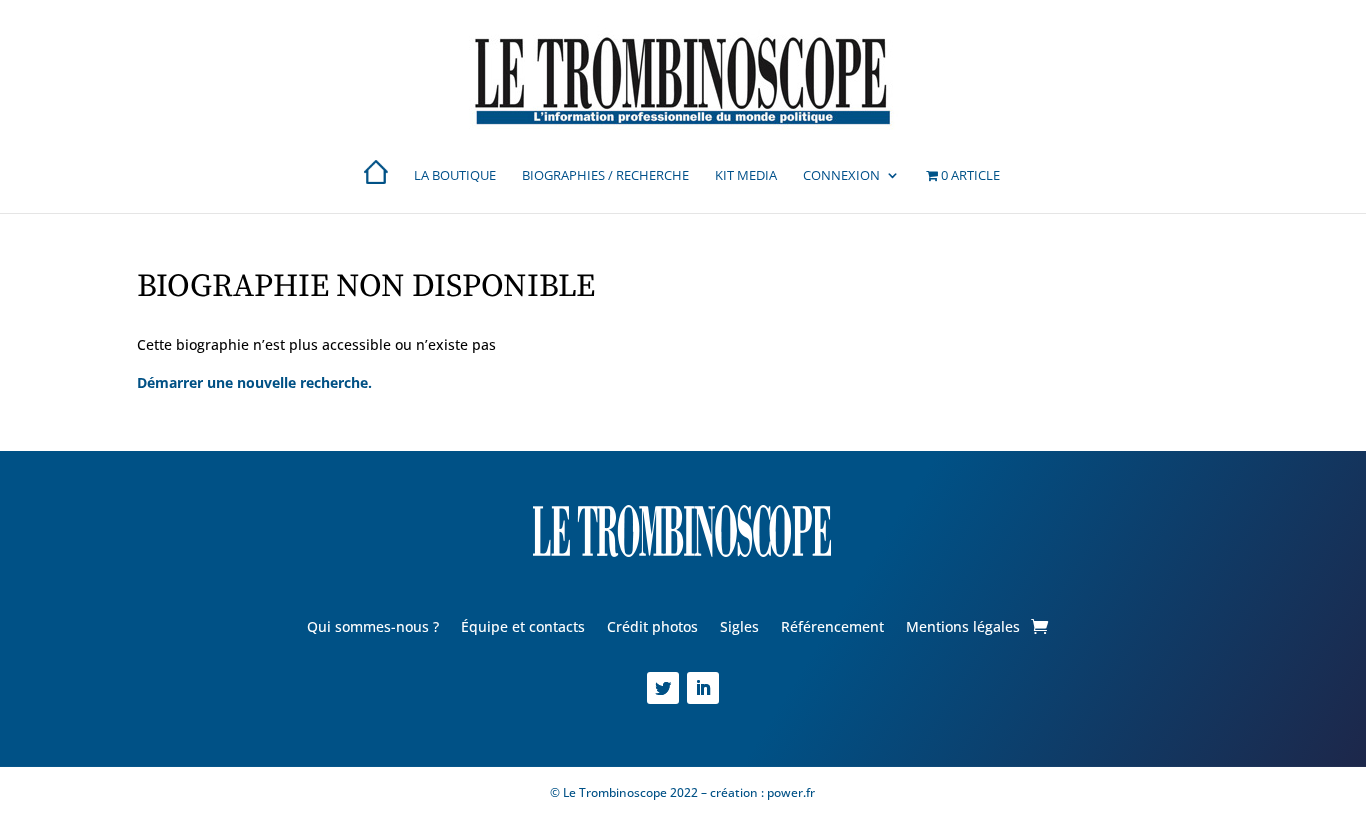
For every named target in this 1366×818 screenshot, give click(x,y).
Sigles (739, 628)
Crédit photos (652, 628)
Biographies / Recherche (605, 176)
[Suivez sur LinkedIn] (703, 688)
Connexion (841, 176)
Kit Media (746, 176)
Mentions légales (963, 628)
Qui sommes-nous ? (373, 628)
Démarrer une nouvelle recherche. (254, 382)
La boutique (455, 176)
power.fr (789, 792)
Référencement (832, 628)
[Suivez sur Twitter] (663, 688)
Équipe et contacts (523, 628)
